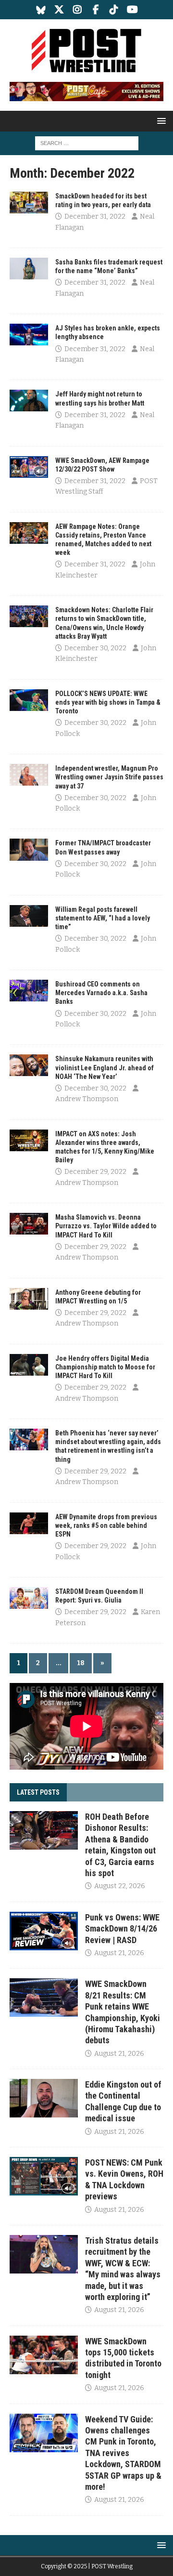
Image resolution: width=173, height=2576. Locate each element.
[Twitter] (59, 10)
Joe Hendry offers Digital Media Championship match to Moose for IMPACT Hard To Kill (105, 1367)
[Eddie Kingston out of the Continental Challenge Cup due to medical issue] (44, 2098)
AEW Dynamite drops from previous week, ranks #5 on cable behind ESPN (106, 1525)
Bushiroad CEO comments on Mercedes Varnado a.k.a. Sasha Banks (101, 993)
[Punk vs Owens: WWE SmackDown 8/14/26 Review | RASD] (44, 1931)
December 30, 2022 (95, 648)
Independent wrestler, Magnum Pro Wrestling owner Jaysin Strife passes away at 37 (109, 777)
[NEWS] (29, 203)
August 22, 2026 (120, 1886)
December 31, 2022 (95, 217)
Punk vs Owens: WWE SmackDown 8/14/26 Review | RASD (122, 1929)
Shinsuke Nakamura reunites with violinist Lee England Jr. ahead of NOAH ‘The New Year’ (105, 1067)
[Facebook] (96, 10)
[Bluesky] (41, 10)
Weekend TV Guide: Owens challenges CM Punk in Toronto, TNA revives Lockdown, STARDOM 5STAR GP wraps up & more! (123, 2453)
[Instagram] (78, 10)
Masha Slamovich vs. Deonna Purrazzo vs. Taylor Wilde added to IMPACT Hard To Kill (106, 1226)
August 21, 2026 (119, 1953)
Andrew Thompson (87, 1099)
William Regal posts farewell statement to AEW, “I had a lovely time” (103, 918)
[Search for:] (87, 143)
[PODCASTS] (29, 467)
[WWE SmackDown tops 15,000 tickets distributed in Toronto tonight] (44, 2355)
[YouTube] (132, 10)
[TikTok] (114, 10)
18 (81, 1663)
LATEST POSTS (38, 1792)
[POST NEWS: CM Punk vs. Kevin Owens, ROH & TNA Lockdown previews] (44, 2176)
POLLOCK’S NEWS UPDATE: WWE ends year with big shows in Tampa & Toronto (108, 702)
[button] (160, 121)
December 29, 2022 (95, 1172)
